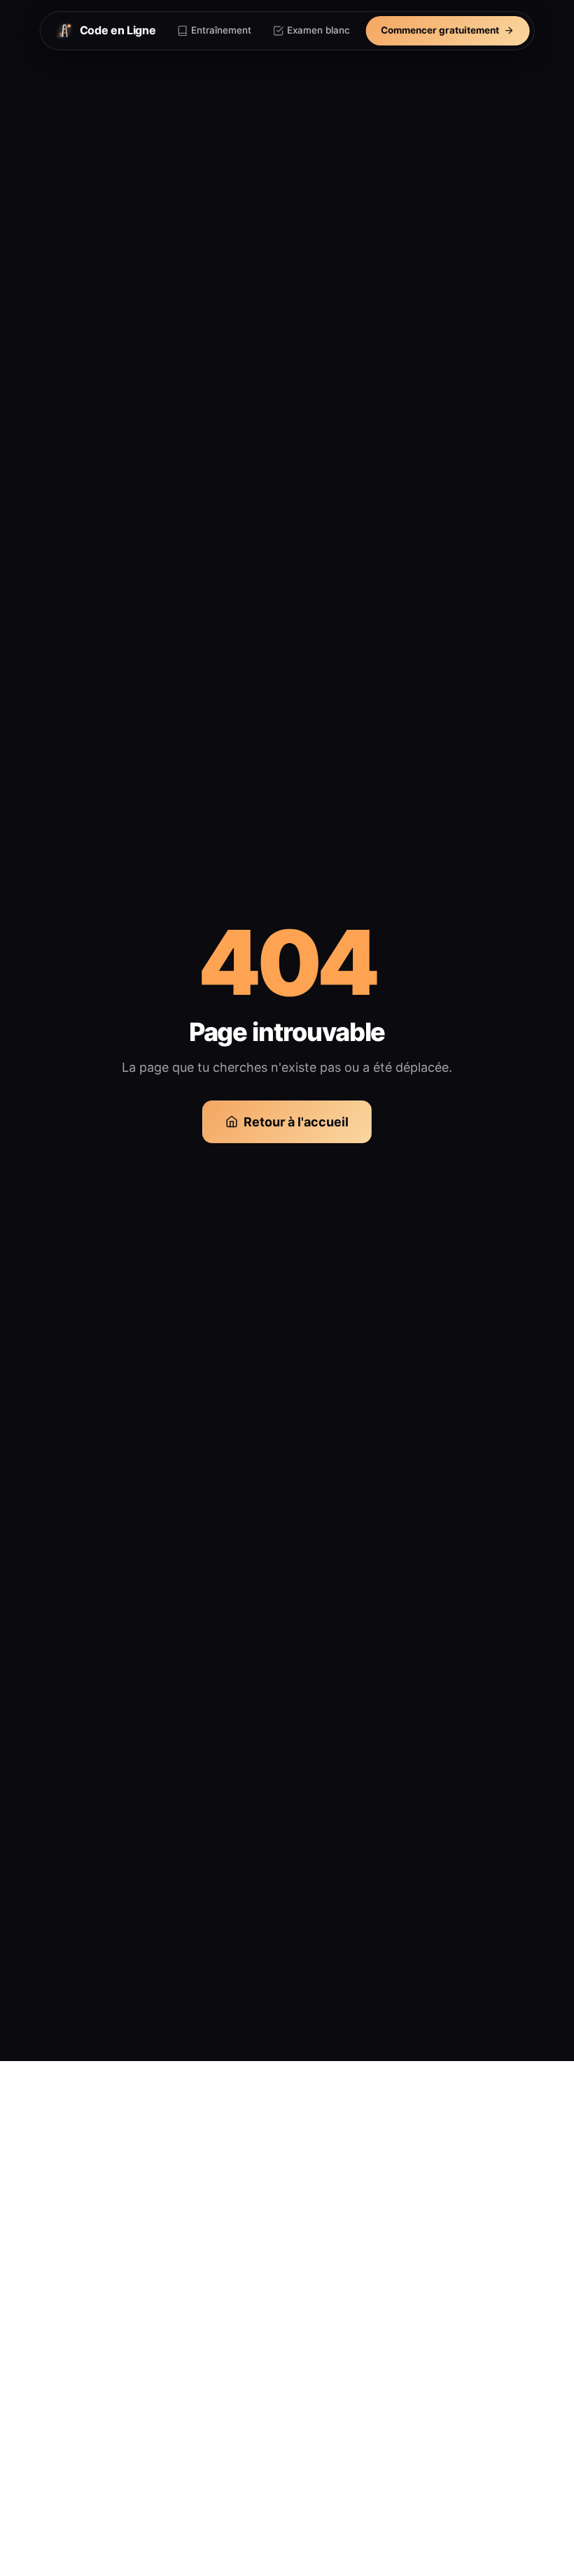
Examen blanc (318, 30)
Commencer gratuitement (440, 30)
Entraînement (221, 30)
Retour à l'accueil (296, 1122)
